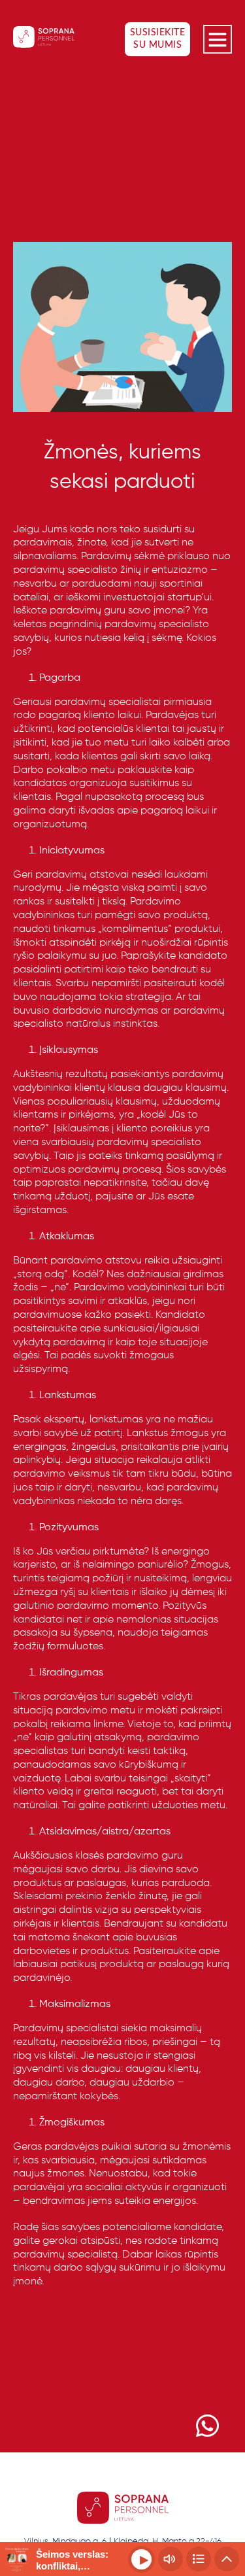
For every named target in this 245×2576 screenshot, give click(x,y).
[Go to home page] (44, 39)
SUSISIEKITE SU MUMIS (158, 39)
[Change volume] (171, 2559)
